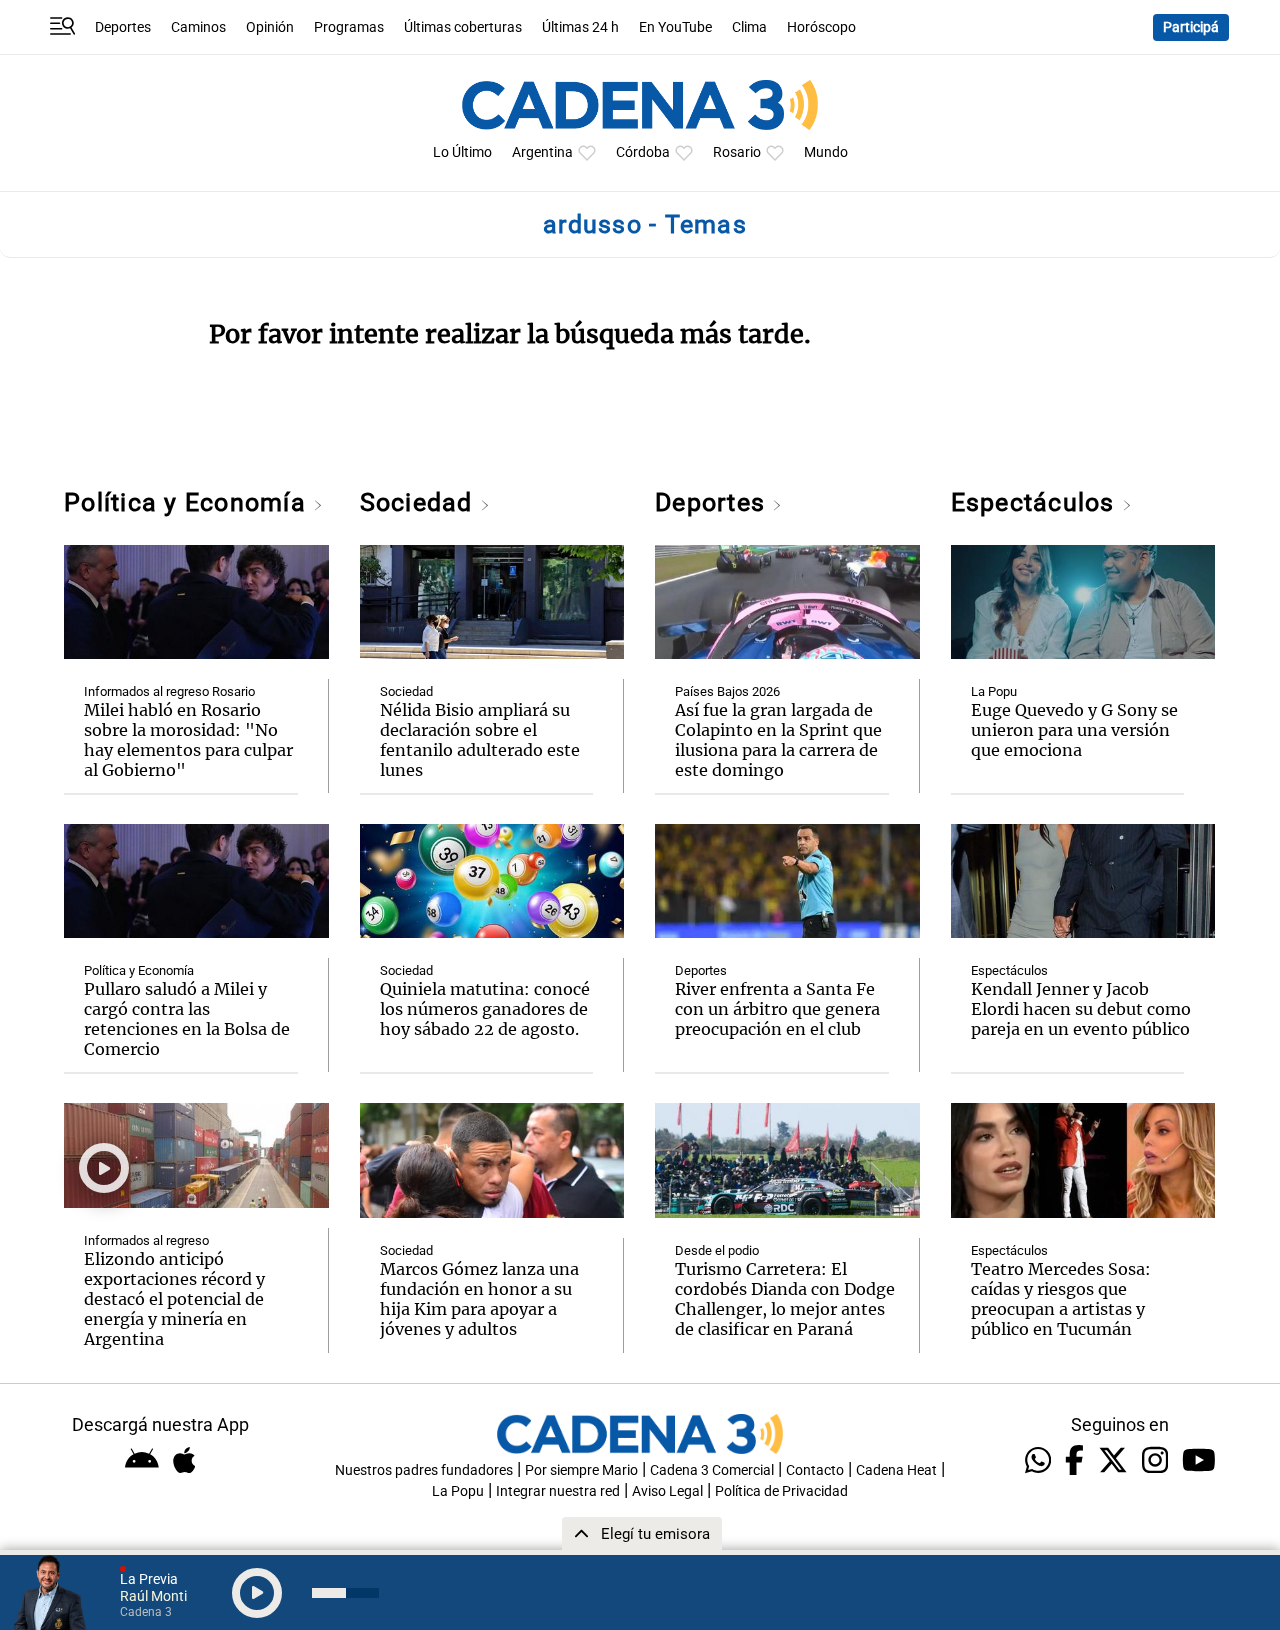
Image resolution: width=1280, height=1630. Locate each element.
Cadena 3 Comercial (712, 1470)
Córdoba (643, 152)
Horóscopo (821, 27)
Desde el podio (717, 1250)
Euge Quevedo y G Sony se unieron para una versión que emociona (1074, 730)
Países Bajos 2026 (727, 691)
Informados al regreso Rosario (169, 691)
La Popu (994, 691)
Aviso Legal (667, 1491)
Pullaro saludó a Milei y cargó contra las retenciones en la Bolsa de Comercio (187, 1019)
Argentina (542, 152)
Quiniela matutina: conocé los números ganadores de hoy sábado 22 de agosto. (485, 1009)
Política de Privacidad (781, 1491)
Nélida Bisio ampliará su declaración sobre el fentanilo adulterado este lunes (480, 740)
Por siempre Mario (581, 1470)
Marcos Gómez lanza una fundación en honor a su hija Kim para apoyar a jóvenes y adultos (479, 1299)
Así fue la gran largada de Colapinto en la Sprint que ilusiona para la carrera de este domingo (778, 740)
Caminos (198, 27)
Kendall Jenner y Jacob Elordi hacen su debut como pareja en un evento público (1081, 1009)
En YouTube (675, 27)
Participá (1191, 27)
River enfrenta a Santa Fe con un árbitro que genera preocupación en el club (777, 1009)
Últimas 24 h (580, 27)
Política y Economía (188, 502)
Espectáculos (1036, 502)
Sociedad (420, 502)
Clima (749, 27)
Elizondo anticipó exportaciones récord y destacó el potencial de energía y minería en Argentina (174, 1299)
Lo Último (462, 152)
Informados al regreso (146, 1240)
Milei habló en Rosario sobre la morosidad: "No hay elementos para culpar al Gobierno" (188, 740)
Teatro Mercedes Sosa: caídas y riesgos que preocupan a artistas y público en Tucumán (1061, 1299)
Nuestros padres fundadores (424, 1470)
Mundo (826, 152)
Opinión (270, 27)
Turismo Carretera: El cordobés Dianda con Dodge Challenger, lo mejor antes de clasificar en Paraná (785, 1299)
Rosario (737, 152)
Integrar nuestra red (558, 1491)
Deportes (123, 27)
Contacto (815, 1470)
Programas (349, 27)
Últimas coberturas (463, 27)
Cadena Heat (896, 1470)
